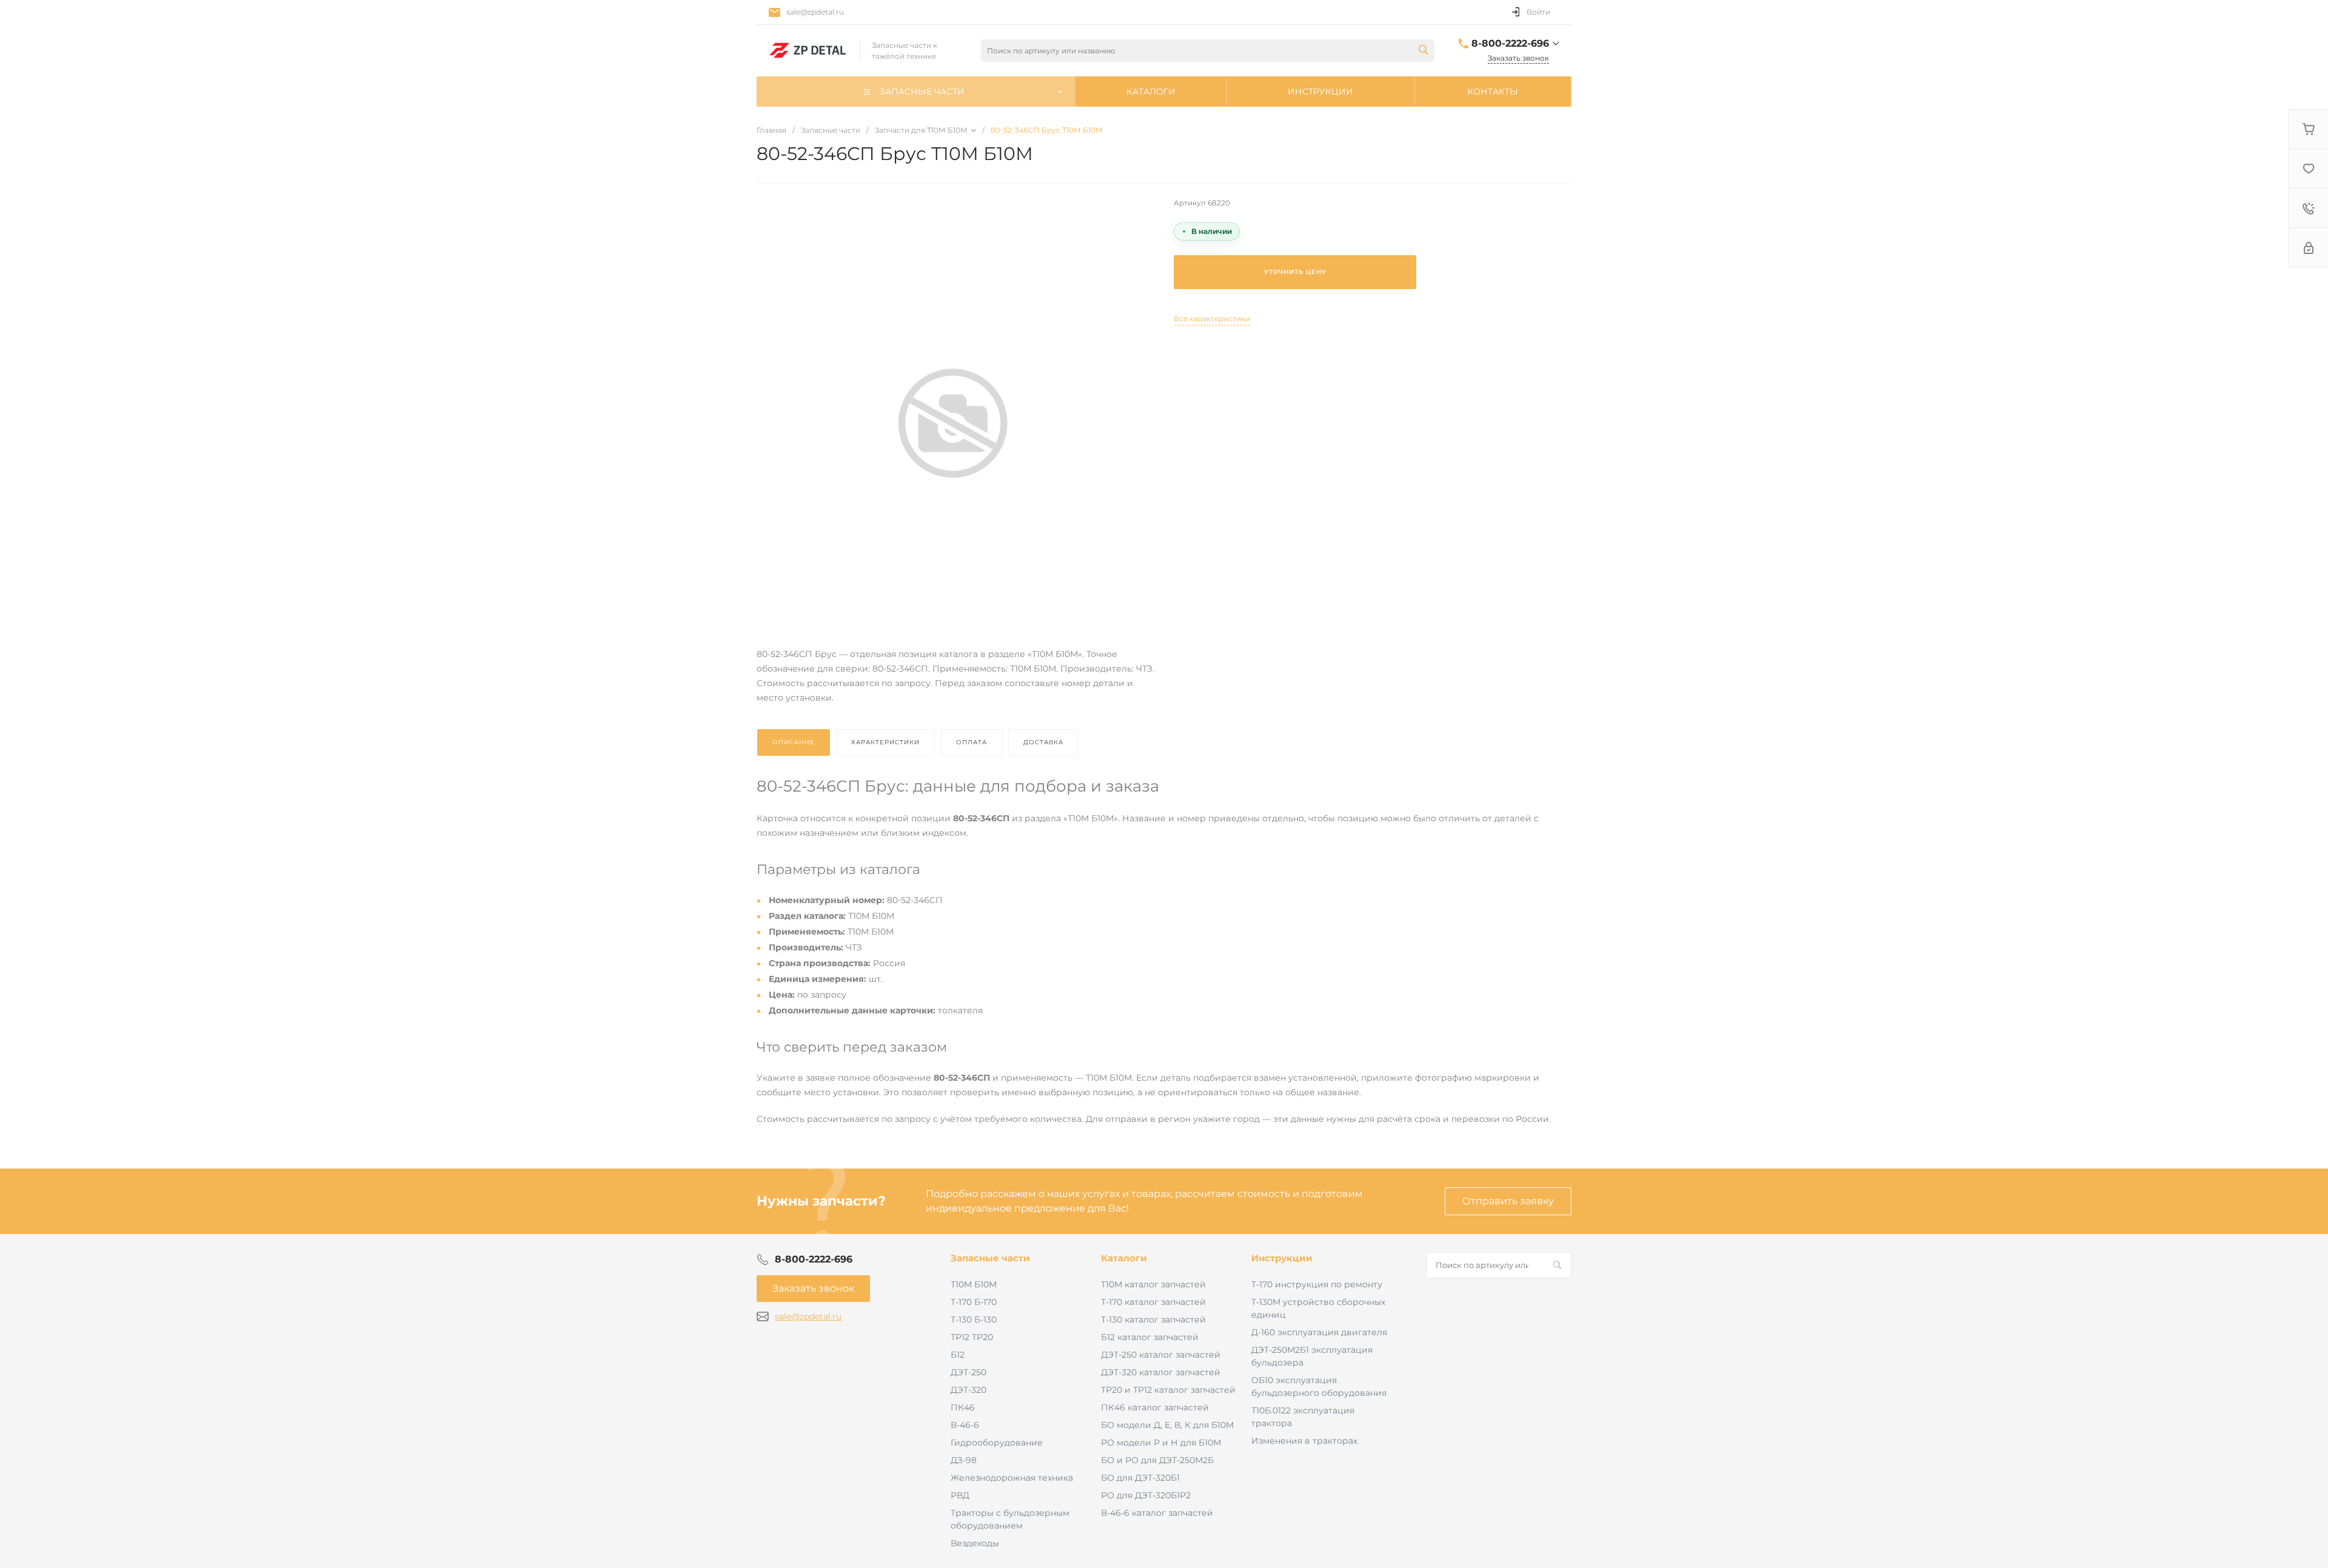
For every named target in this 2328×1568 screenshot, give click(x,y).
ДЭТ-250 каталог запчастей (1161, 1355)
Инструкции (1282, 1258)
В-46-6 (965, 1425)
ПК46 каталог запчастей (1155, 1407)
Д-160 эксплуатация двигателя (1319, 1332)
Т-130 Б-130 (974, 1319)
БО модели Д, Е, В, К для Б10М (1167, 1425)
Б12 (958, 1355)
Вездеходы (975, 1543)
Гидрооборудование (997, 1443)
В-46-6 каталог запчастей (1157, 1513)
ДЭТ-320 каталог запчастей (1161, 1372)
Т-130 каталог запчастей (1153, 1319)
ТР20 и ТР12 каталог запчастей (1168, 1390)
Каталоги (1124, 1258)
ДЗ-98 (964, 1460)
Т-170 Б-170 (974, 1302)
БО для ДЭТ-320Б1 (1140, 1478)
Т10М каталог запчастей (1153, 1284)
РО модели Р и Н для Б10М (1161, 1443)
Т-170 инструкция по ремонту (1317, 1284)
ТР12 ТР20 (972, 1337)
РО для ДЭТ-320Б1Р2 (1146, 1495)
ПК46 (963, 1407)
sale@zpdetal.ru (815, 12)
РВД (960, 1495)
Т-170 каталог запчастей (1153, 1302)
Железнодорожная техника (1012, 1478)
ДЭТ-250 (968, 1372)
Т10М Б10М (974, 1284)
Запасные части (990, 1258)
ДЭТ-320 (968, 1390)
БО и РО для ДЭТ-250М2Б (1157, 1460)
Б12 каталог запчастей (1150, 1337)
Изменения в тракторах (1304, 1441)
